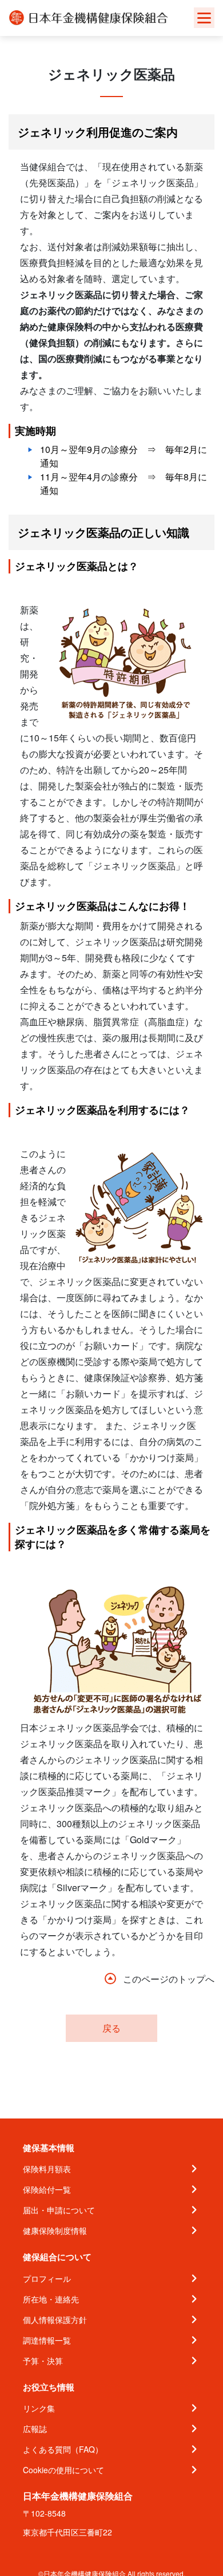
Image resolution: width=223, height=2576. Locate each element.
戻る (111, 2028)
